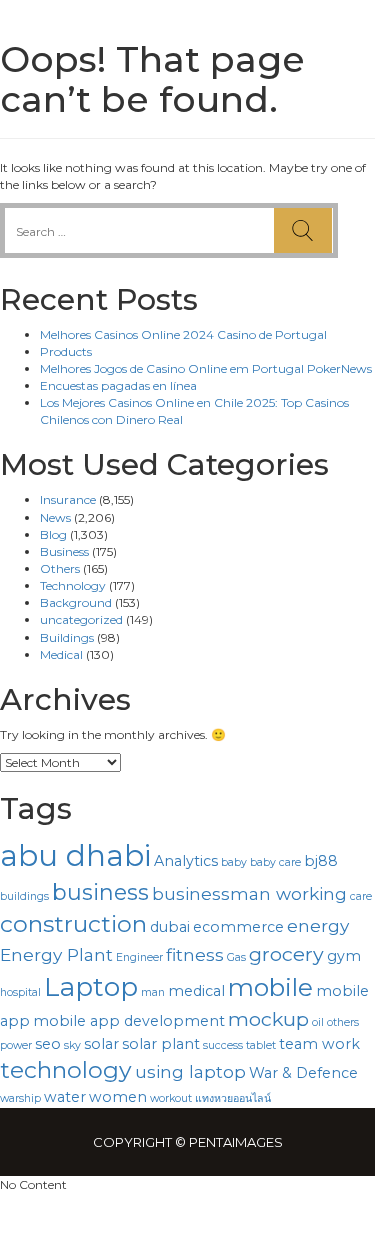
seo (48, 1044)
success (223, 1045)
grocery (286, 954)
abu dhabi (75, 855)
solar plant (161, 1044)
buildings (24, 896)
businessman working (249, 893)
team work (319, 1044)
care (361, 896)
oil (318, 1022)
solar (101, 1044)
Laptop (91, 987)
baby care (275, 862)
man (153, 992)
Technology (73, 585)
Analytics (186, 861)
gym (344, 956)
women (118, 1097)
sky (72, 1045)
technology (66, 1070)
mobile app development (129, 1021)
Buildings (67, 637)
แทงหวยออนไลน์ (233, 1098)
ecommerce (238, 927)
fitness (195, 954)
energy (318, 925)
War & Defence (303, 1073)
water (65, 1097)
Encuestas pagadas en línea (118, 385)
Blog (53, 534)
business (100, 892)
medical (196, 991)
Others (60, 568)
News (55, 517)
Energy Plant (56, 954)
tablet (261, 1045)
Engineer (139, 957)
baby (234, 862)
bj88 (321, 861)
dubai (170, 927)
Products (66, 351)
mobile (270, 987)
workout (171, 1098)
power (16, 1045)
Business (64, 551)
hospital (20, 992)
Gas (236, 957)
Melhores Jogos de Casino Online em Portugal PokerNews (206, 368)
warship (20, 1098)
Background (76, 602)
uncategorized (81, 619)
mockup (268, 1019)
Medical (61, 654)
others (343, 1022)
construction (73, 924)
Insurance (68, 499)
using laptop (190, 1071)
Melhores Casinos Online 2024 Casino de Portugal (183, 334)
